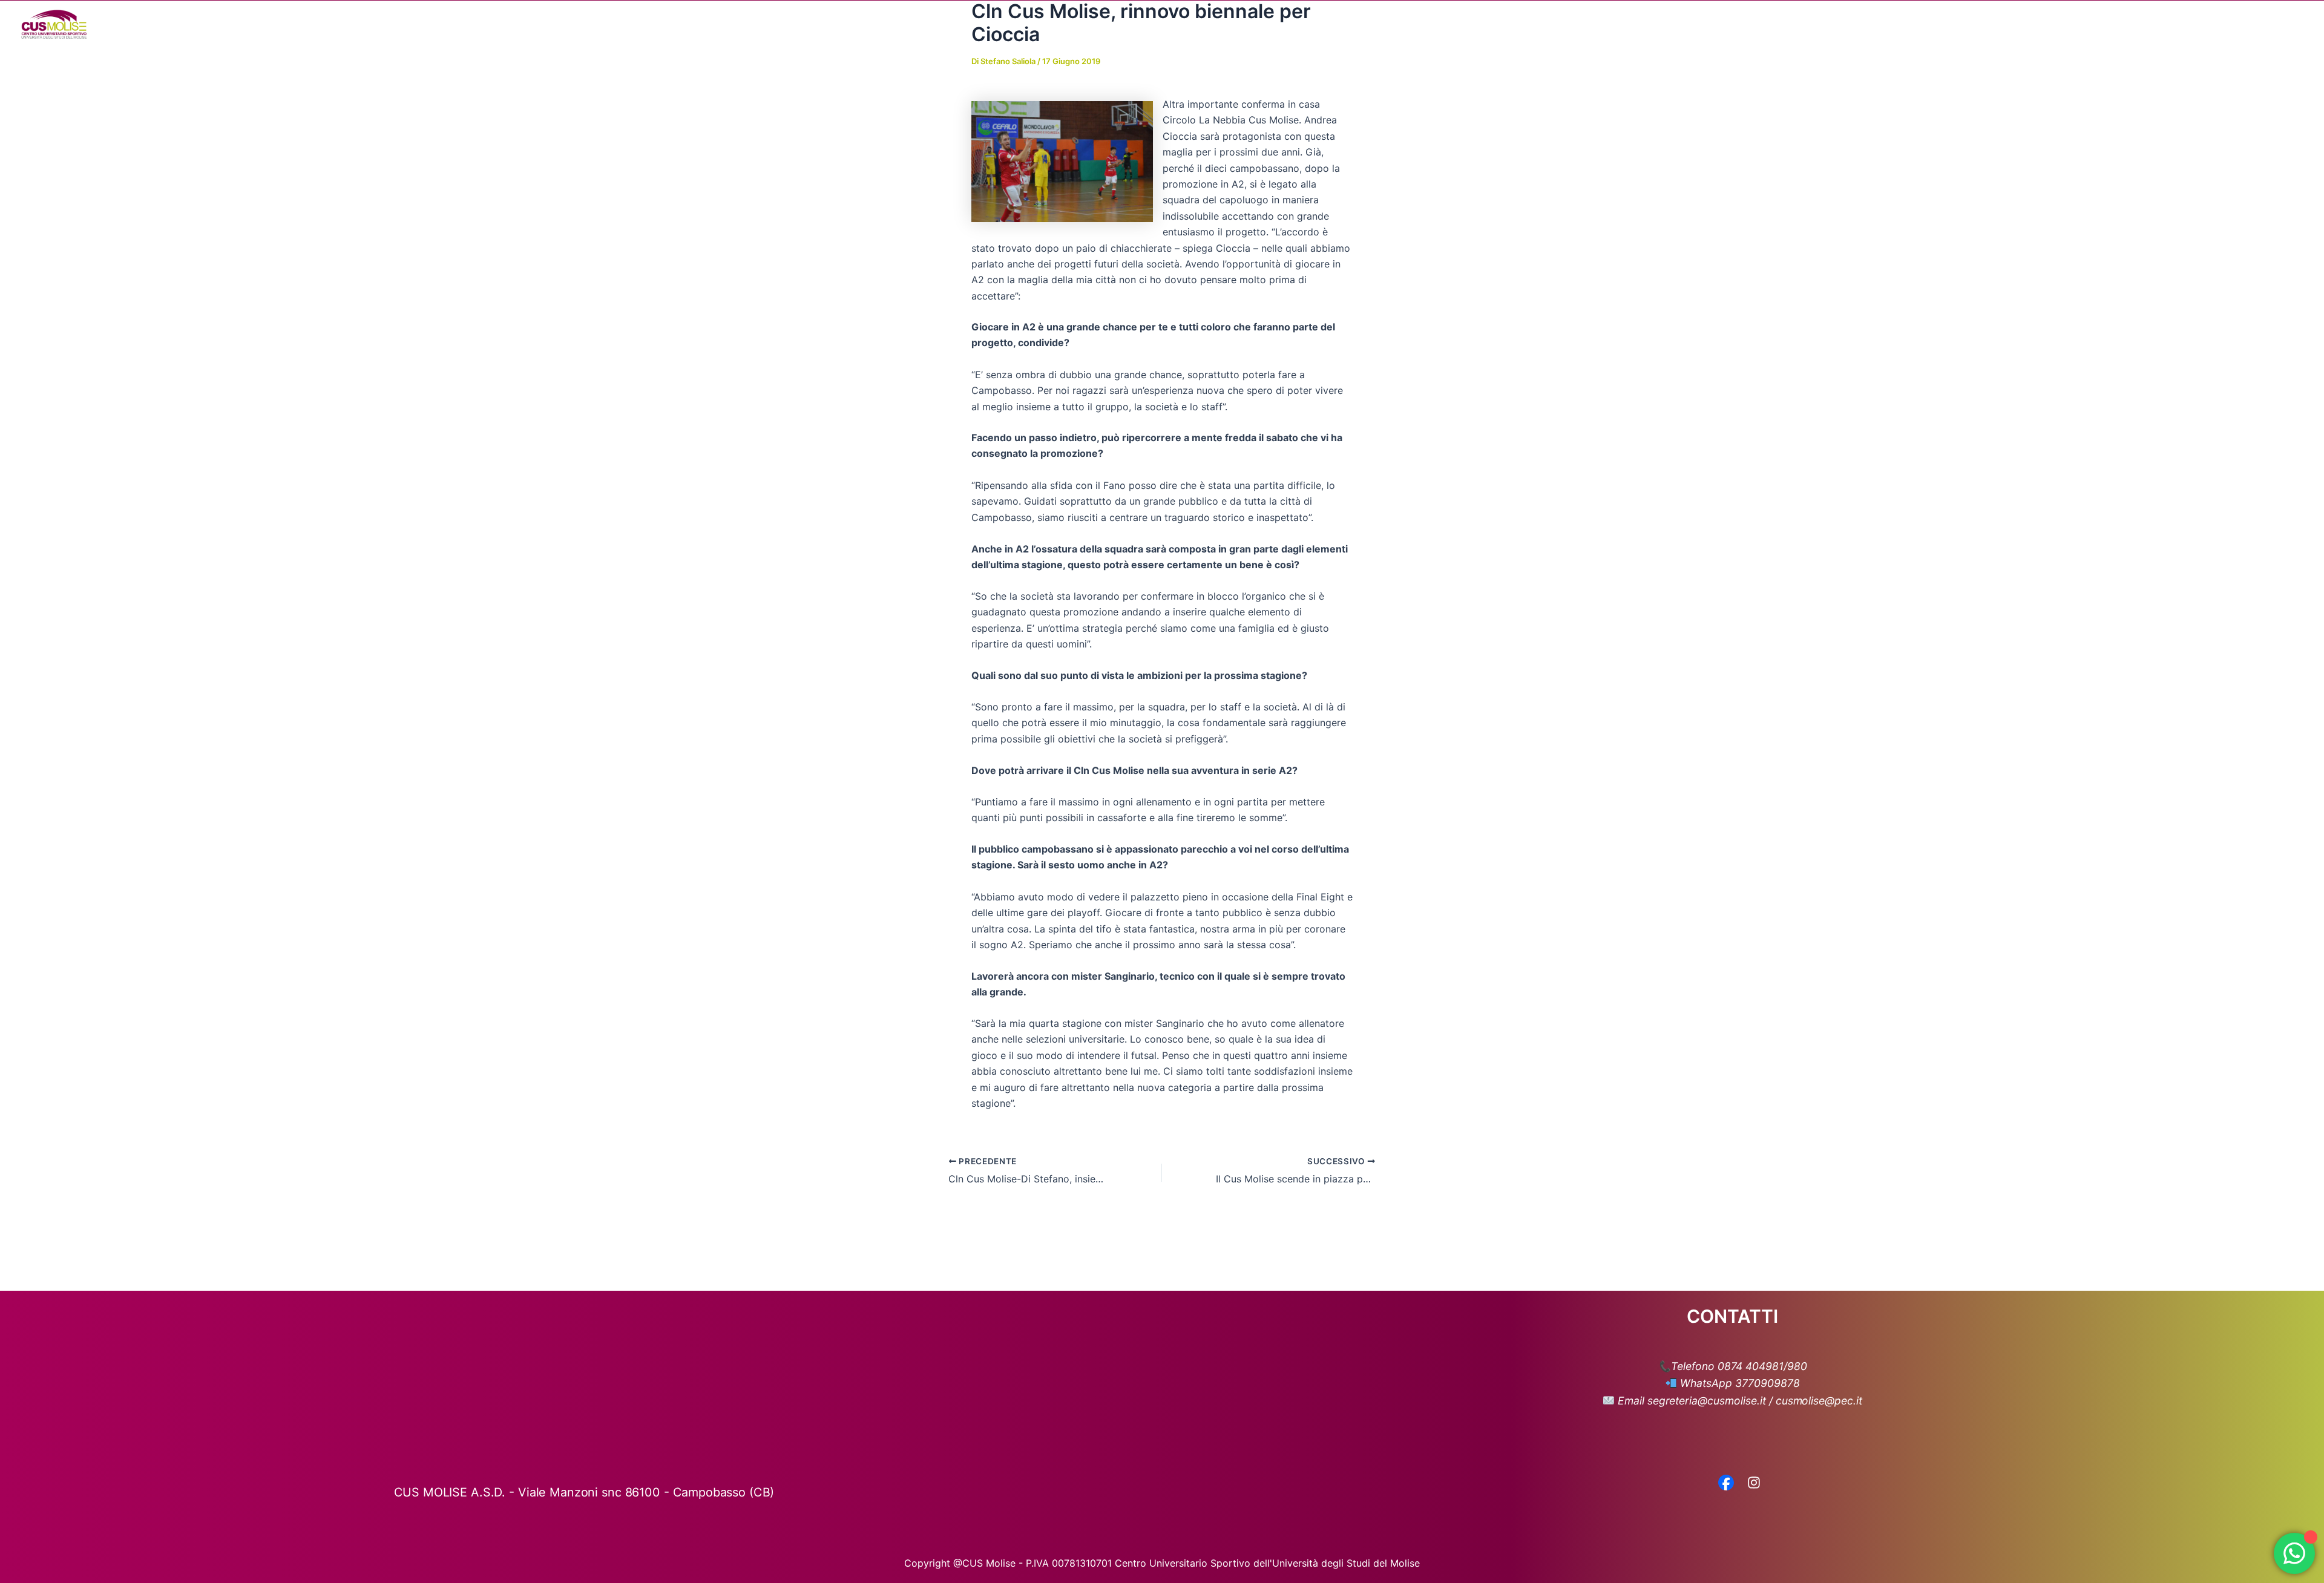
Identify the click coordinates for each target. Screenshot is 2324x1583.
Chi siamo (1877, 24)
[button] (1906, 24)
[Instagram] (1754, 1484)
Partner (2117, 24)
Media (2055, 24)
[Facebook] (1726, 1484)
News (2008, 24)
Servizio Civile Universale (2212, 24)
